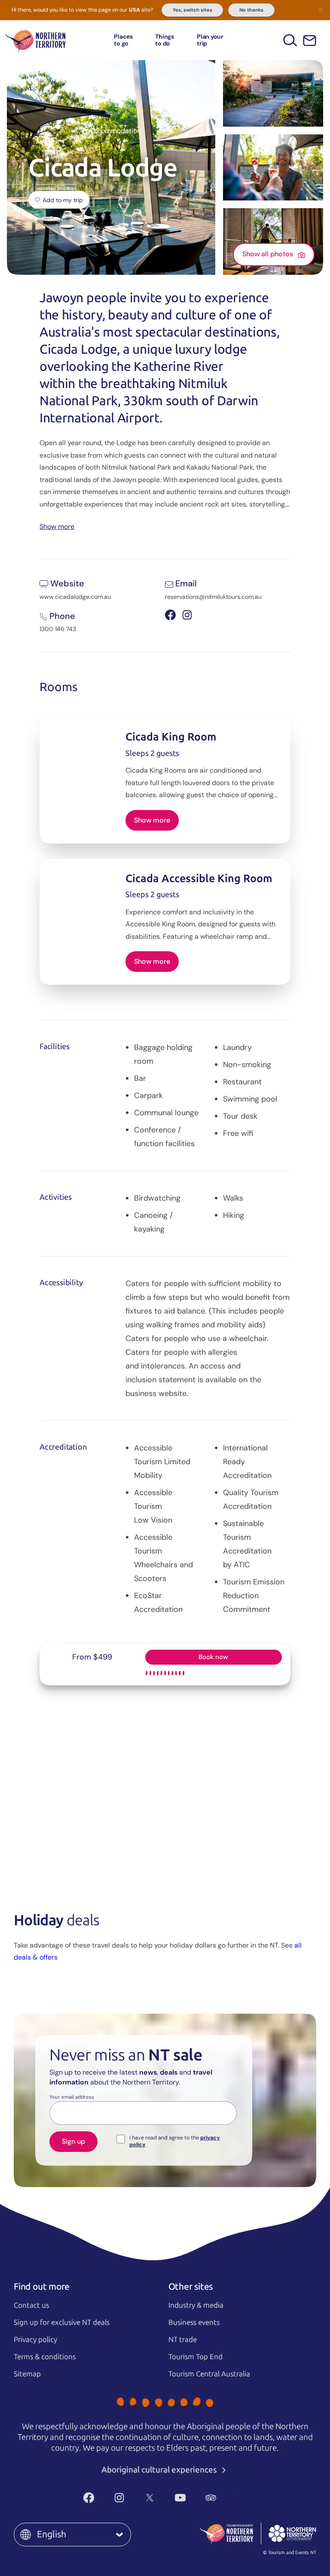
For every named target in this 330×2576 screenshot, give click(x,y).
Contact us (31, 2305)
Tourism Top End (196, 2357)
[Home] (36, 40)
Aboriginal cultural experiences (160, 2470)
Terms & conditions (45, 2357)
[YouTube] (180, 2498)
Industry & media (196, 2305)
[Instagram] (119, 2498)
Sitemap (27, 2374)
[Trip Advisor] (211, 2498)
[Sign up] (310, 41)
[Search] (290, 40)
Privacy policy (35, 2339)
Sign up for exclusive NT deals (62, 2322)
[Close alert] (321, 9)
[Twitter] (150, 2498)
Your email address (72, 2097)
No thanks (251, 10)
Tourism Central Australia (209, 2374)
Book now (213, 1657)
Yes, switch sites (192, 10)
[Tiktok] (241, 2498)
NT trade (183, 2339)
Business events (194, 2322)
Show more (57, 526)
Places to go (123, 40)
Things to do (165, 40)
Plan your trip (210, 40)
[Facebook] (89, 2498)
